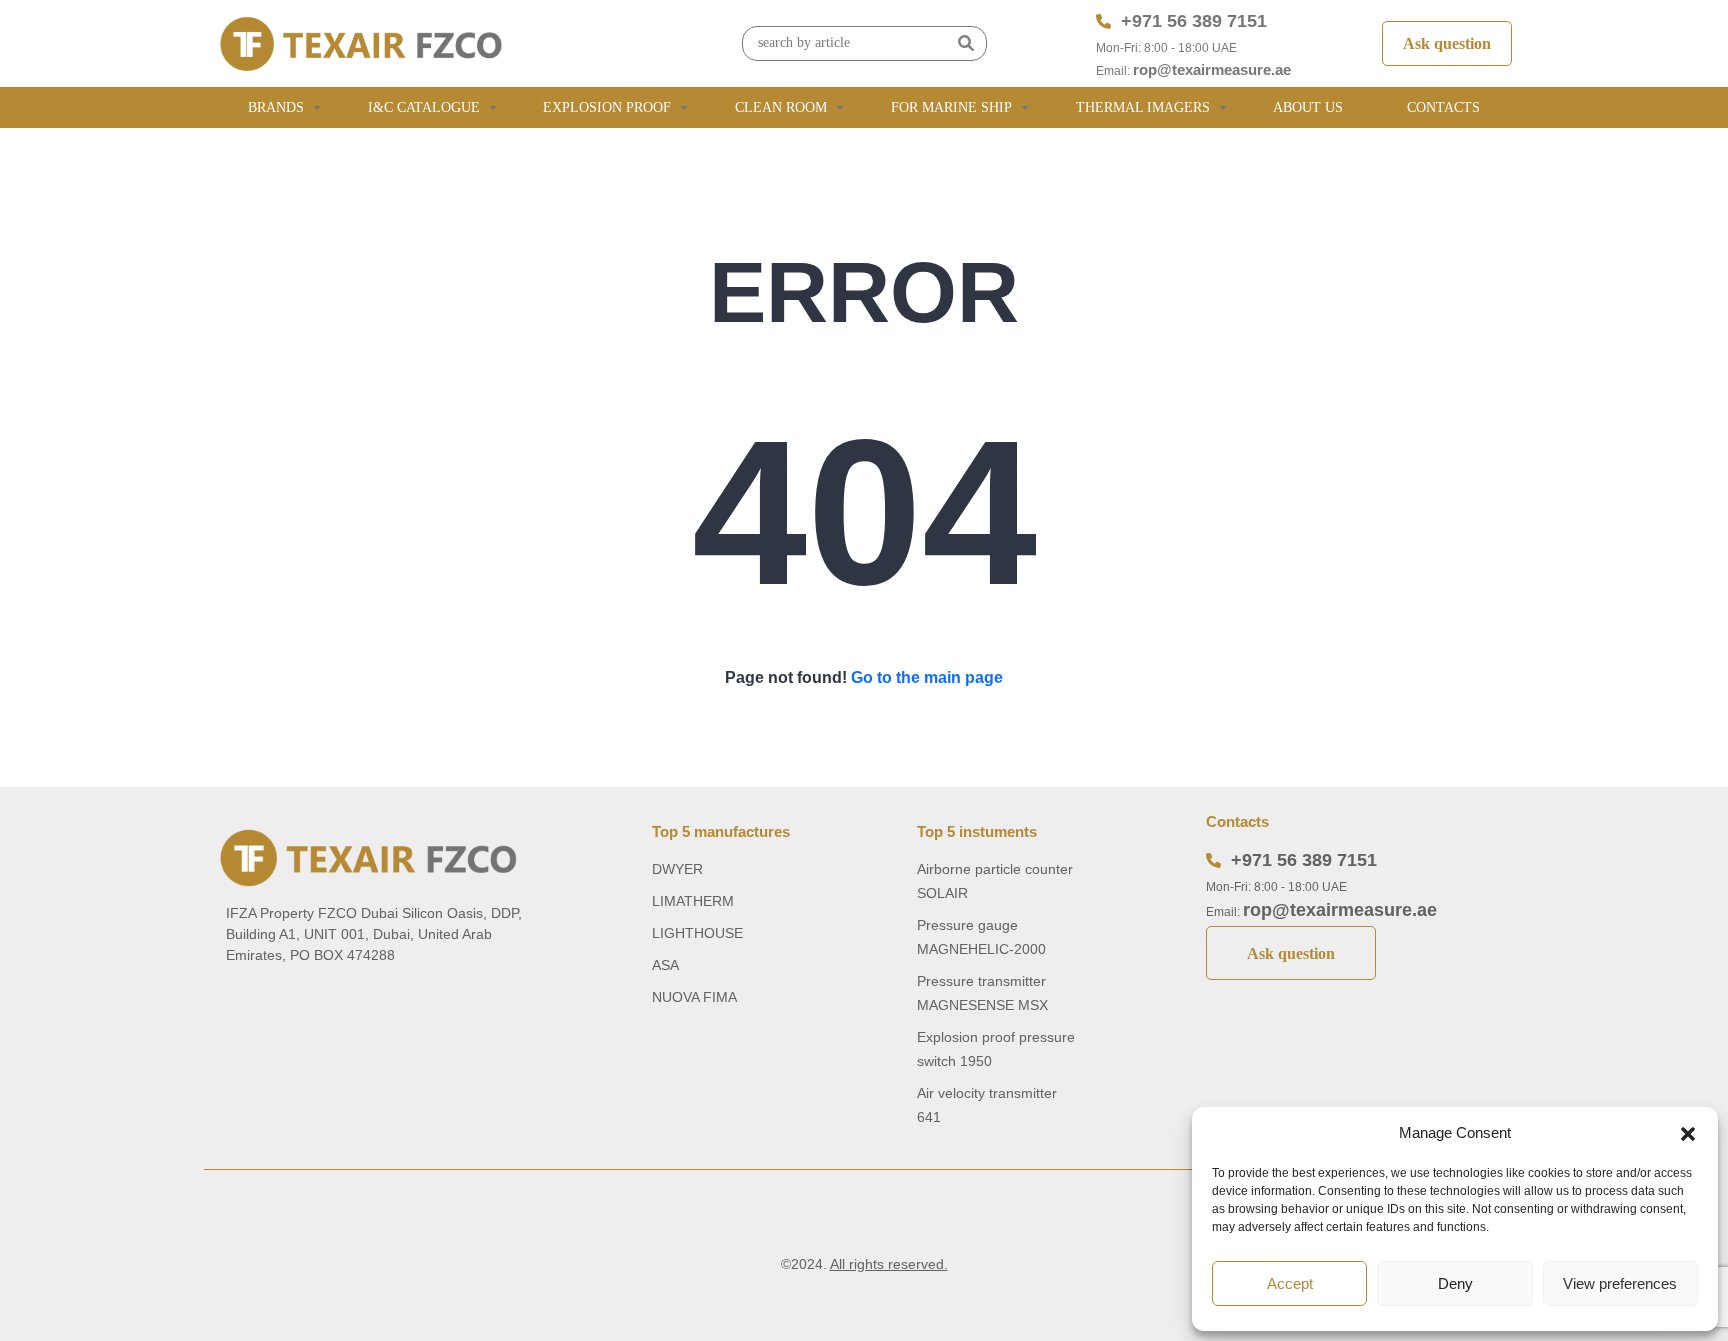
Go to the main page (927, 677)
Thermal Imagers (1143, 107)
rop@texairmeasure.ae (1212, 69)
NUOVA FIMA (694, 997)
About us (1308, 107)
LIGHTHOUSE (697, 933)
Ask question (1447, 43)
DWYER (677, 869)
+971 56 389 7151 (1194, 21)
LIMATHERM (693, 901)
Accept (1290, 1283)
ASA (665, 965)
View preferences (1620, 1283)
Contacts (1443, 107)
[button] (1688, 1133)
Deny (1455, 1283)
